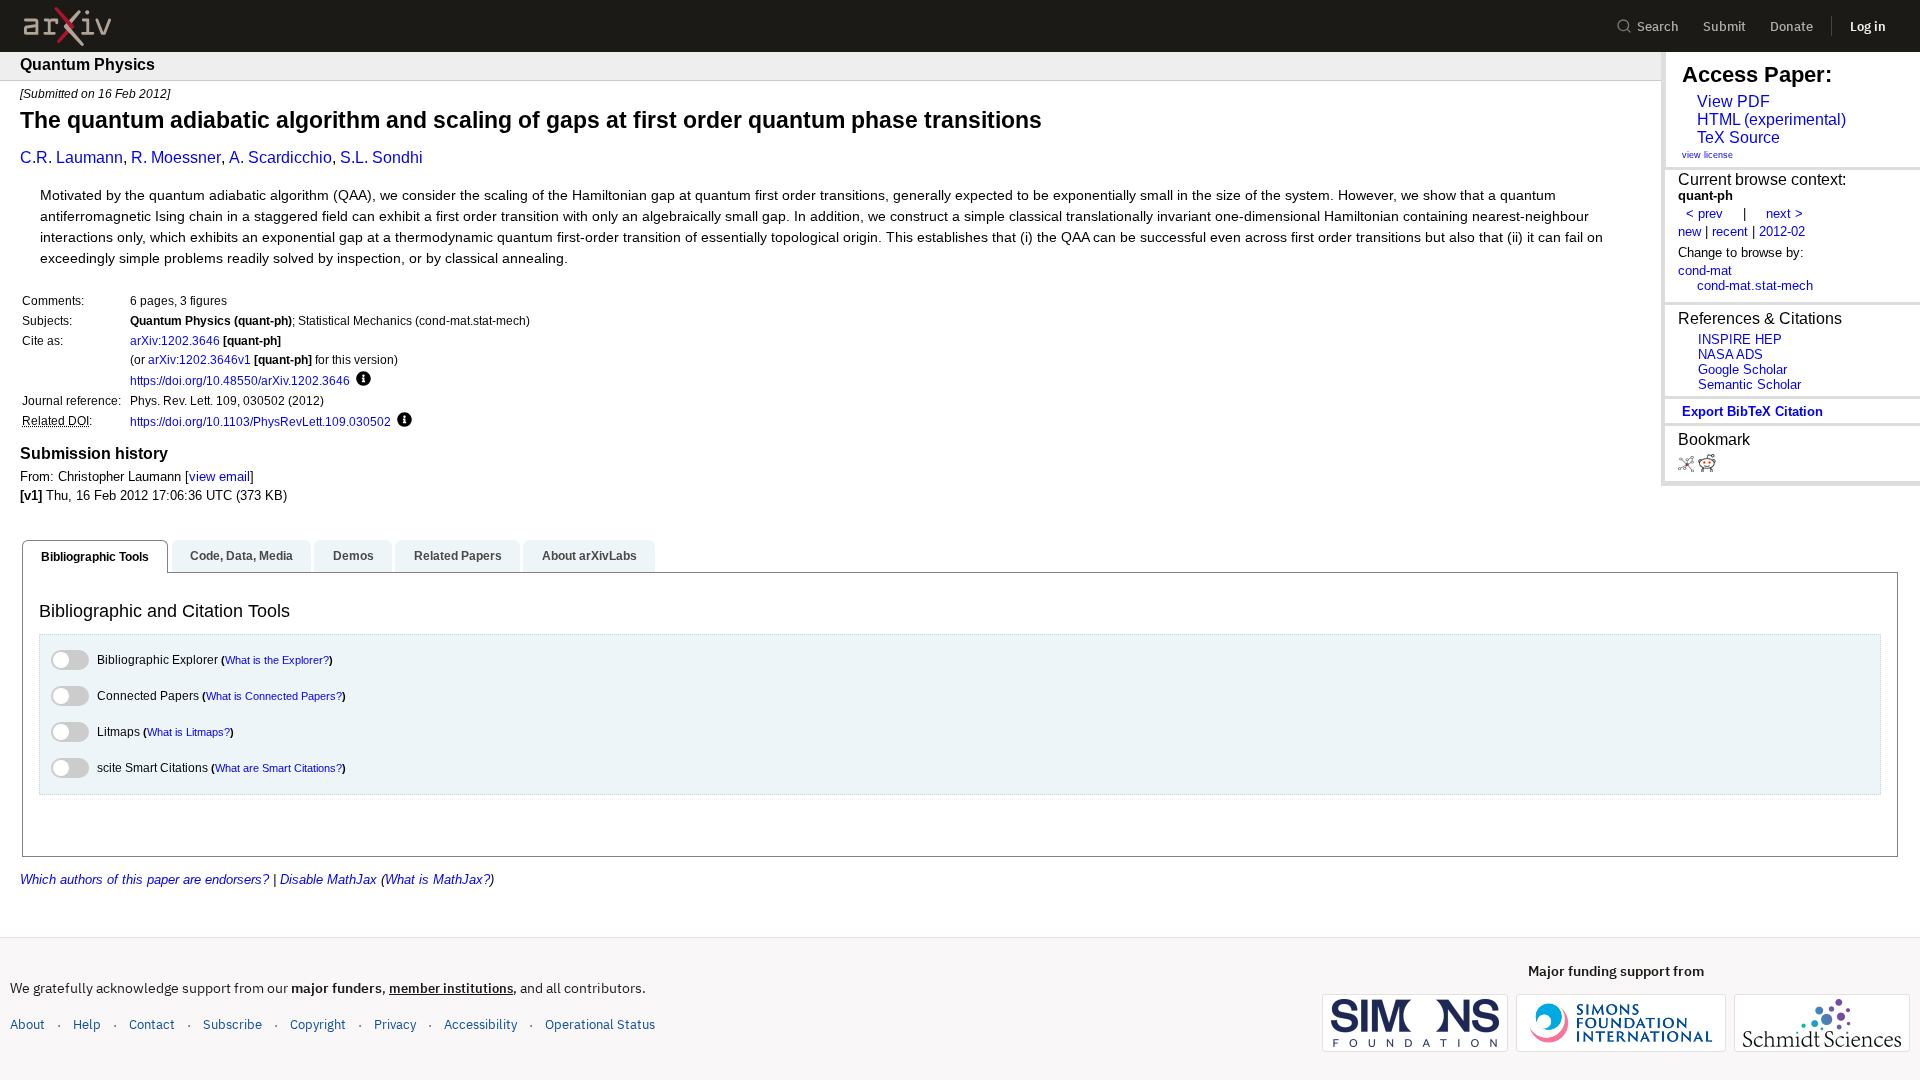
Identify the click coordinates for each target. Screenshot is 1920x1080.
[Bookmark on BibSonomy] (1688, 467)
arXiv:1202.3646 (175, 340)
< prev (1704, 213)
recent (1730, 231)
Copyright (318, 1024)
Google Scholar (1742, 369)
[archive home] (67, 26)
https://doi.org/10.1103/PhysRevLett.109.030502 (260, 421)
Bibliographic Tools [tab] (95, 557)
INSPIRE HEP (1740, 339)
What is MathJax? (437, 879)
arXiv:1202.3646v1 (199, 359)
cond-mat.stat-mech (1755, 285)
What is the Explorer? (277, 660)
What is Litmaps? (188, 732)
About (27, 1024)
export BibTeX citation (1752, 411)
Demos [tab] (353, 556)
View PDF (1733, 101)
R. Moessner (176, 157)
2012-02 (1782, 231)
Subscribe (232, 1024)
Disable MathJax (328, 879)
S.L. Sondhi (381, 157)
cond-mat (1705, 270)
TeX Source (1738, 137)
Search (1658, 26)
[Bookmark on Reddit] (1707, 467)
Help (87, 1024)
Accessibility (480, 1024)
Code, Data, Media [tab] (241, 556)
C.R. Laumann (71, 157)
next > (1784, 213)
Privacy (395, 1024)
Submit (1724, 26)
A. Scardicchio (280, 157)
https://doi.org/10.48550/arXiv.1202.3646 (240, 380)
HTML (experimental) (1771, 119)
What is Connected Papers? (274, 696)
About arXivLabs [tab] (589, 556)
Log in (1868, 26)
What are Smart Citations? (278, 768)
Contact (152, 1024)
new (1689, 231)
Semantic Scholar (1749, 384)
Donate (1791, 26)
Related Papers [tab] (458, 556)
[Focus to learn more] (360, 380)
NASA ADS (1730, 354)
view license (1707, 155)
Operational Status (600, 1024)
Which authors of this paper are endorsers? (144, 879)
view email (219, 476)
